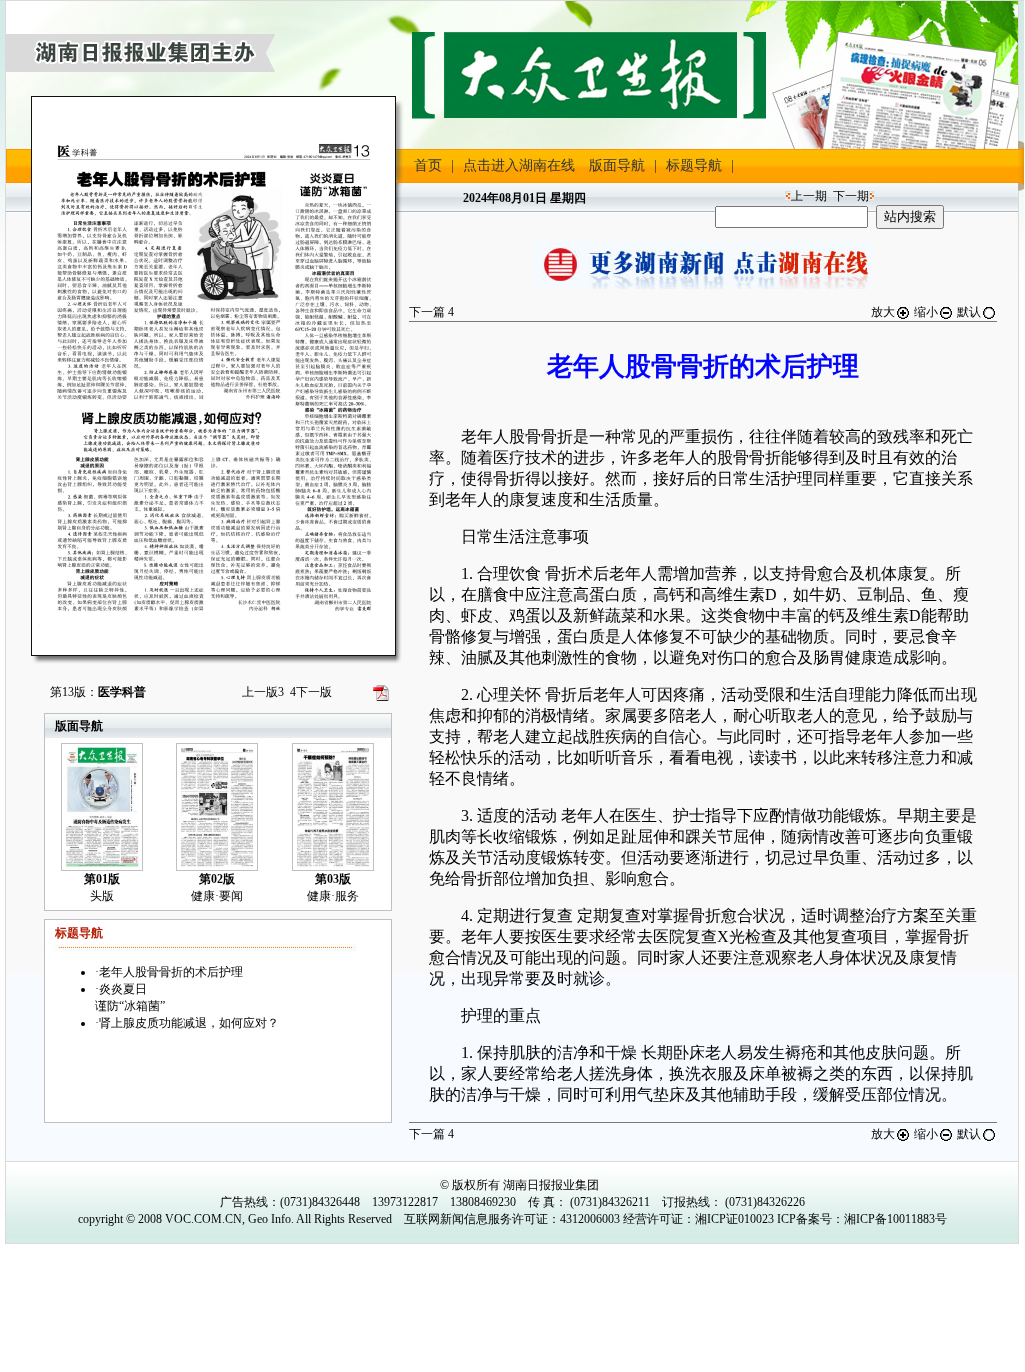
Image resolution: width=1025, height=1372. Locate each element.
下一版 (311, 692)
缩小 (926, 312)
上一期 (809, 196)
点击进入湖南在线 (519, 165)
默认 (969, 312)
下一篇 (431, 312)
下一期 (851, 196)
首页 (428, 165)
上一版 (263, 692)
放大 (883, 312)
